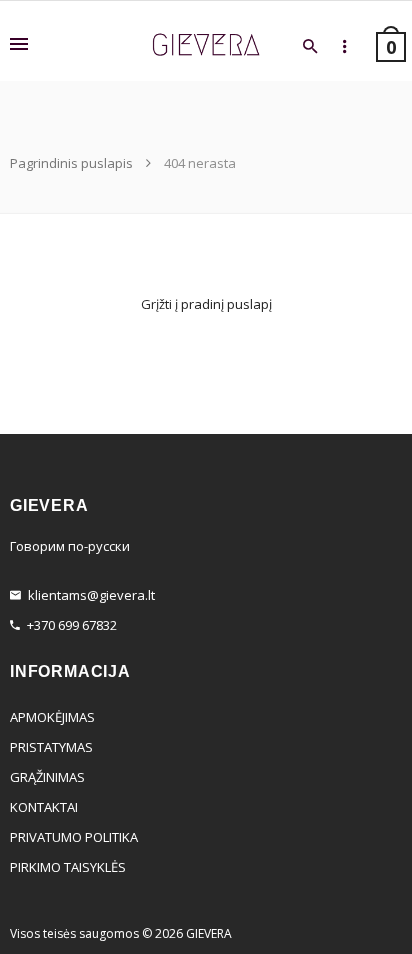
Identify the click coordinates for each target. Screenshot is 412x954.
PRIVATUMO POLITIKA (74, 837)
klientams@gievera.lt (91, 595)
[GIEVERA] (206, 45)
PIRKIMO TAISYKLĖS (68, 867)
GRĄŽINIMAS (47, 777)
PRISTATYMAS (51, 747)
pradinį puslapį (226, 304)
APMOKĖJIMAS (52, 717)
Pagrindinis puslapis (73, 163)
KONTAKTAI (44, 807)
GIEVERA (209, 933)
